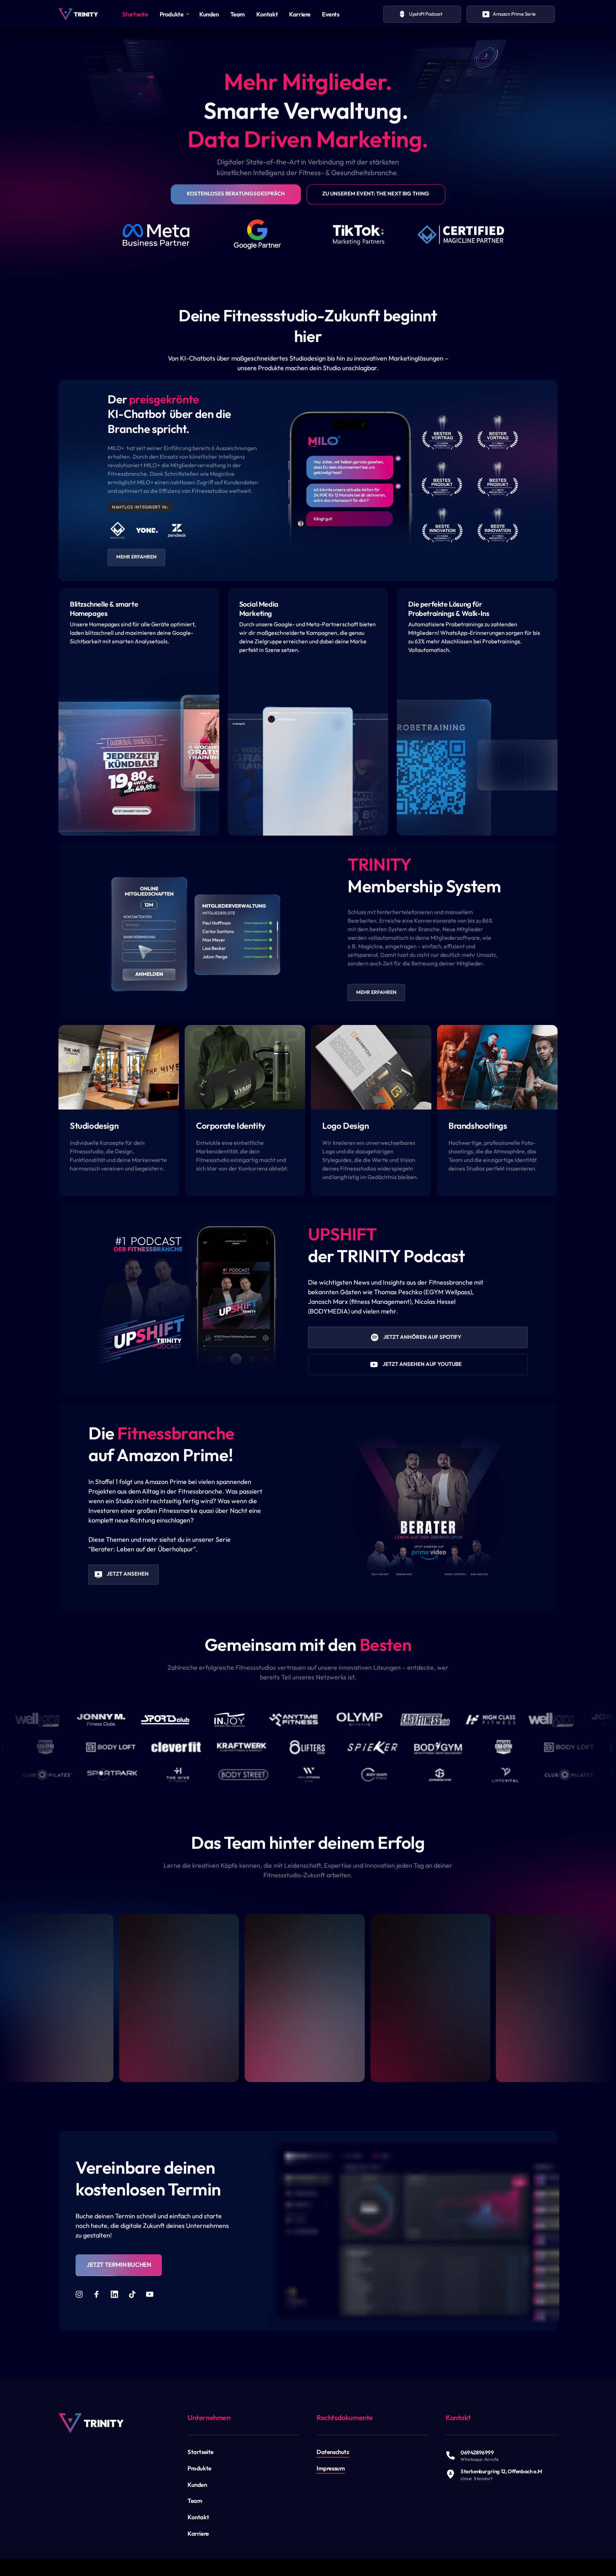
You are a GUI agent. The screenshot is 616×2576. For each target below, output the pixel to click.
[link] (91, 2423)
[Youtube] (152, 2294)
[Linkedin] (117, 2294)
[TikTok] (135, 2294)
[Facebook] (99, 2294)
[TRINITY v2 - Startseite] (78, 14)
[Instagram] (82, 2294)
